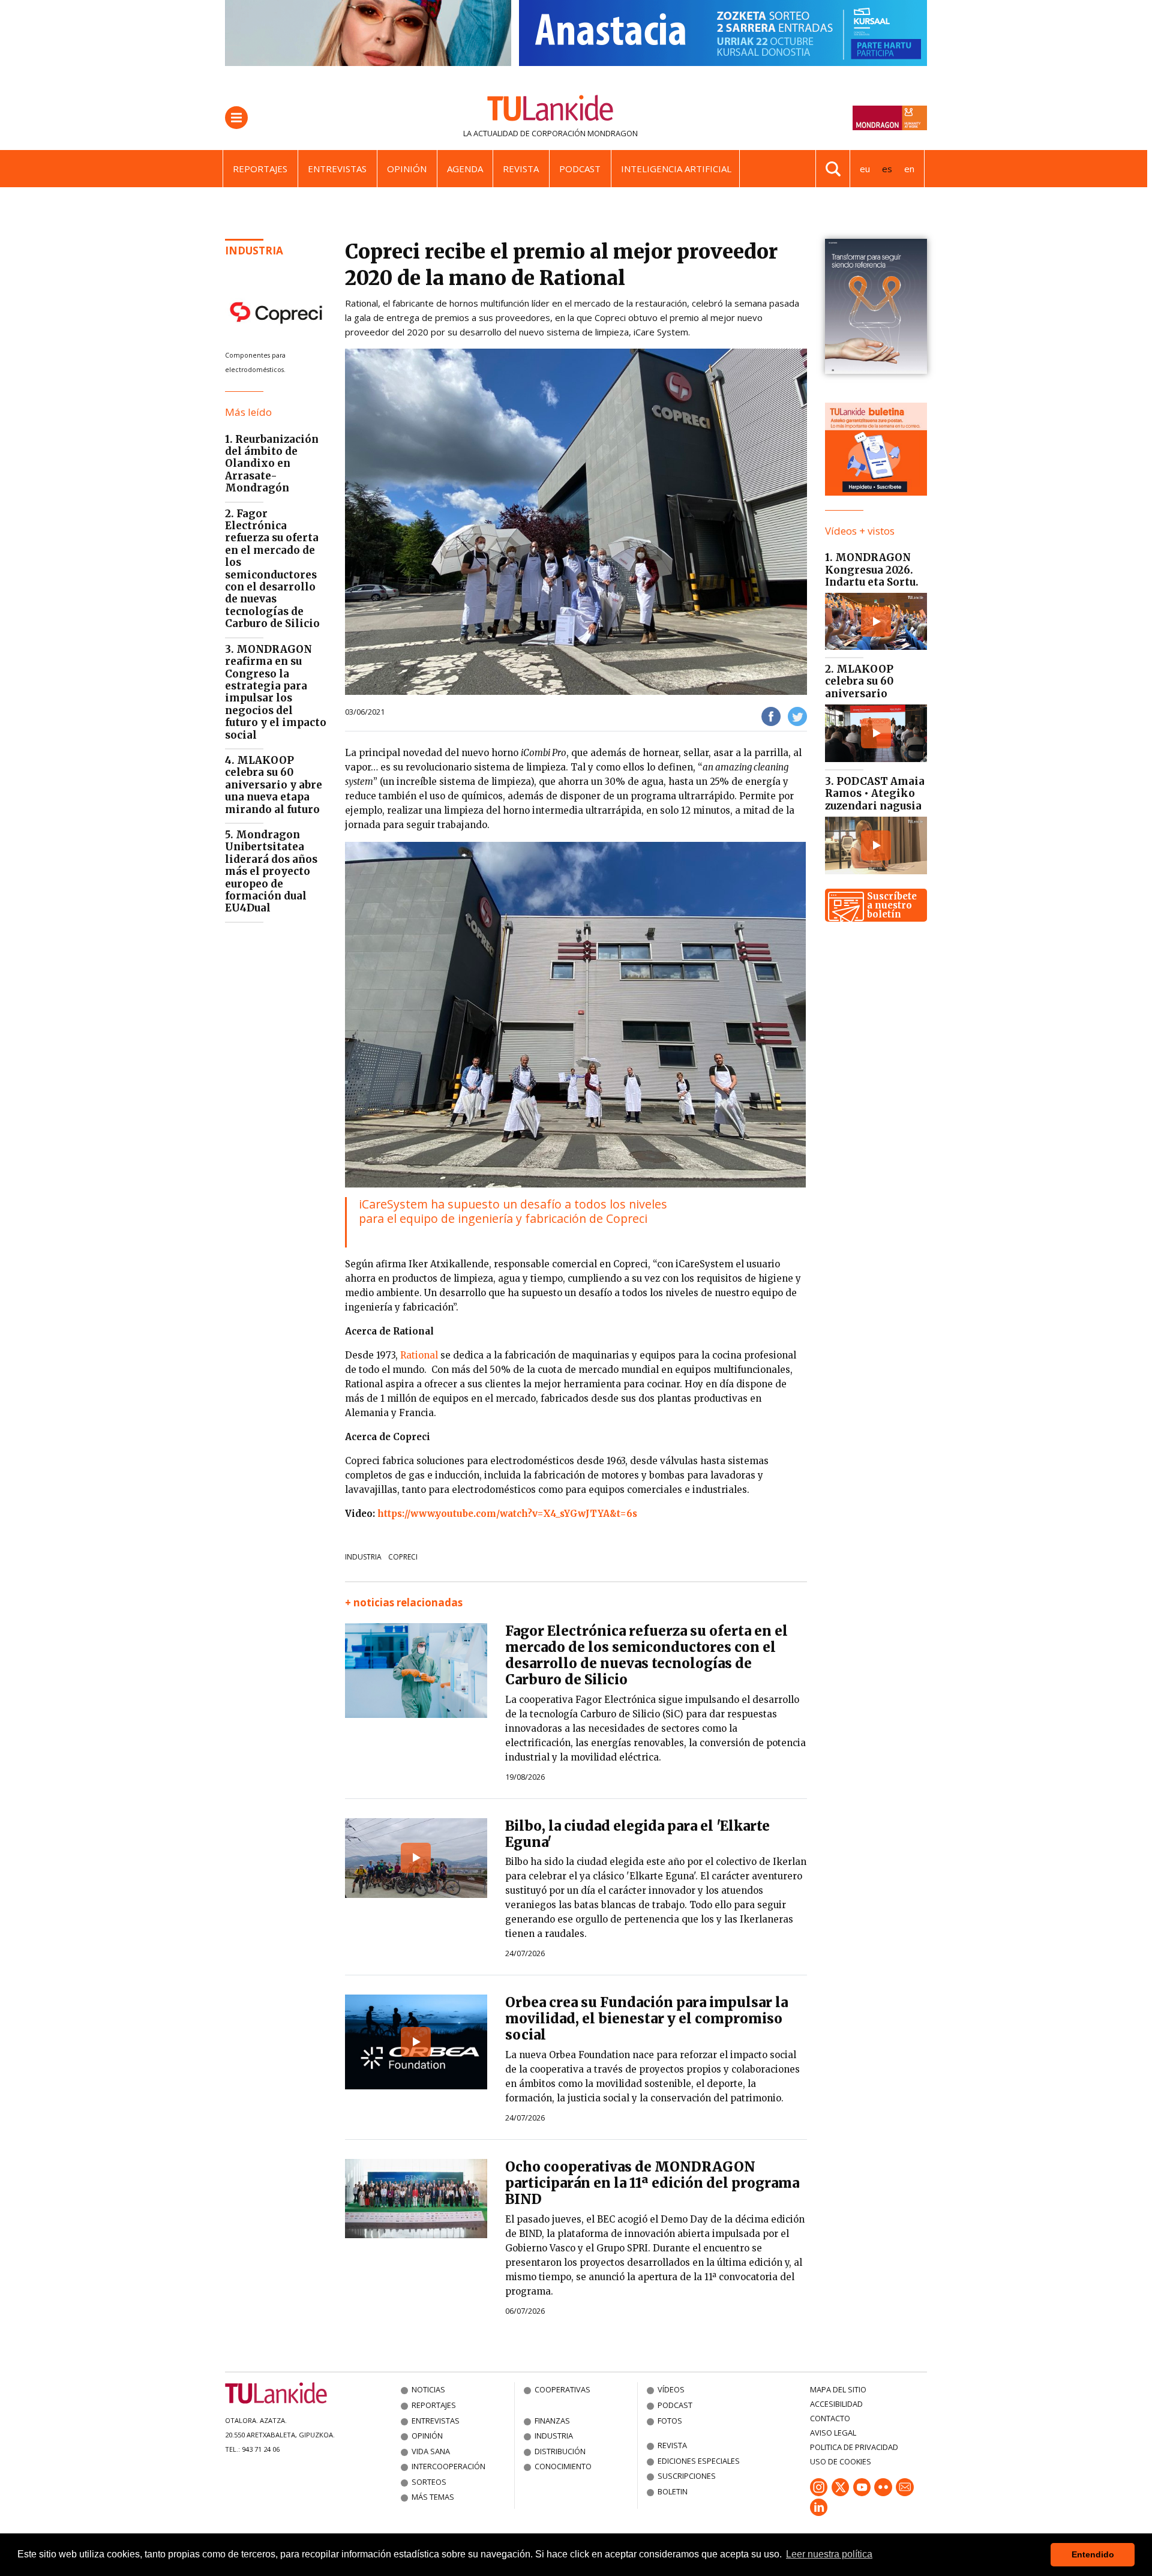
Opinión (407, 169)
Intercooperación (448, 2466)
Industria (254, 251)
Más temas (433, 2497)
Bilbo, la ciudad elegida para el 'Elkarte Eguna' (637, 1834)
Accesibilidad (836, 2404)
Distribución (560, 2451)
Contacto (830, 2418)
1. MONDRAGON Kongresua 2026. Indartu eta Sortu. (872, 570)
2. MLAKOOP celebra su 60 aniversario (859, 681)
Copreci (403, 1557)
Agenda (465, 169)
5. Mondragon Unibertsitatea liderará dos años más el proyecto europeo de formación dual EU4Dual (271, 871)
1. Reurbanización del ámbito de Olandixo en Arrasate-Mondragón (272, 464)
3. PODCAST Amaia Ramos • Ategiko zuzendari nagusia (875, 794)
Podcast (580, 169)
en (909, 169)
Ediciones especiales (699, 2461)
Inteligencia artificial (676, 169)
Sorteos (429, 2482)
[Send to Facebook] (771, 716)
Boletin (673, 2491)
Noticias (428, 2389)
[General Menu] (236, 118)
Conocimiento (563, 2466)
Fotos (670, 2421)
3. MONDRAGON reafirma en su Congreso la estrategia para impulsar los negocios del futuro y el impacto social (276, 692)
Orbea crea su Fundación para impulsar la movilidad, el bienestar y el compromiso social (646, 2019)
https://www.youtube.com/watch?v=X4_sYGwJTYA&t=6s (507, 1514)
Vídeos (671, 2389)
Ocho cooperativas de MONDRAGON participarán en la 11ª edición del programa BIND (652, 2183)
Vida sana (431, 2451)
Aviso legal (833, 2433)
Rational (420, 1355)
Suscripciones (687, 2476)
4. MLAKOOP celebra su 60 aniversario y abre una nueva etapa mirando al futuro (274, 785)
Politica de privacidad (854, 2447)
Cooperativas (562, 2389)
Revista (521, 169)
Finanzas (552, 2421)
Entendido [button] (1093, 2554)
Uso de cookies (841, 2461)
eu (865, 169)
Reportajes (260, 169)
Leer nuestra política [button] (829, 2554)
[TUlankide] (550, 110)
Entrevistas (337, 169)
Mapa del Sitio (838, 2389)
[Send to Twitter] (797, 716)
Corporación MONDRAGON (585, 133)
